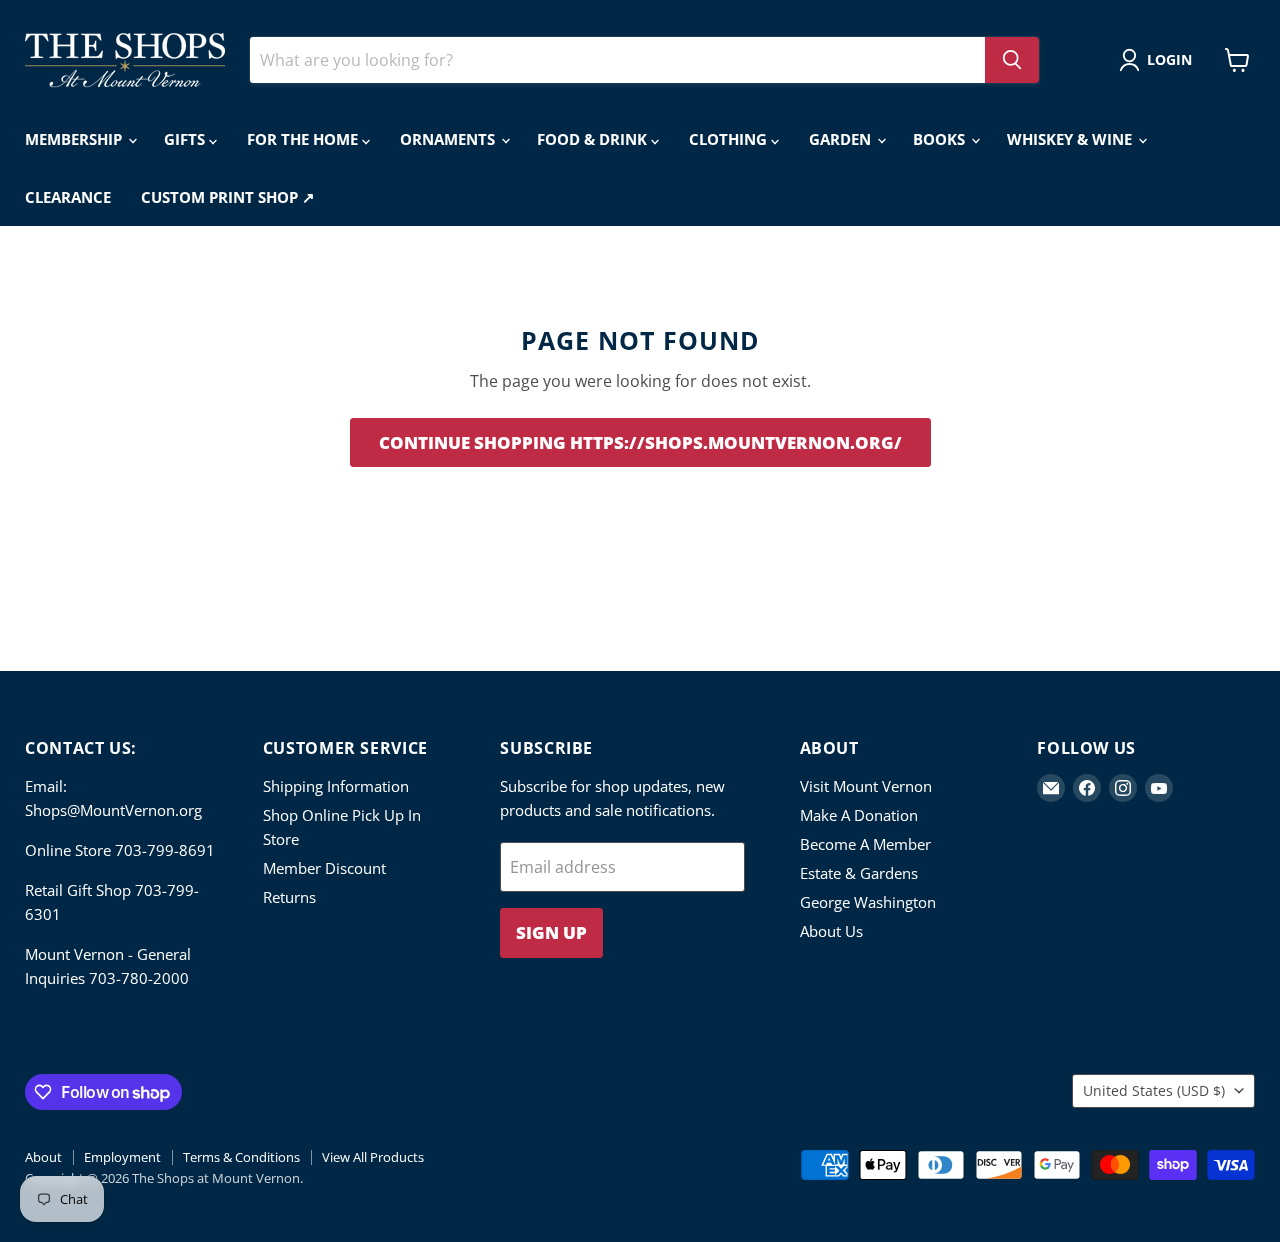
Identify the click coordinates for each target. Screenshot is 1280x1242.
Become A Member (865, 844)
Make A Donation (859, 815)
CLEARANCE (68, 197)
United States (1154, 1090)
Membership (75, 139)
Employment (122, 1157)
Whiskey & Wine (1071, 139)
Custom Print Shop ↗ (228, 197)
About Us (831, 931)
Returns (289, 897)
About (43, 1157)
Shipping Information (336, 786)
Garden (842, 139)
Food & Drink (594, 139)
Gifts (186, 139)
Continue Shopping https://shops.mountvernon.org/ (640, 442)
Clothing (730, 139)
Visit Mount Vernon (866, 786)
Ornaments (449, 139)
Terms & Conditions (241, 1157)
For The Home (304, 139)
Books (941, 139)
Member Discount (324, 868)
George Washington (868, 902)
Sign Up (551, 932)
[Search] (1012, 60)
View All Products (373, 1157)
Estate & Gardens (859, 873)
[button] (1159, 60)
